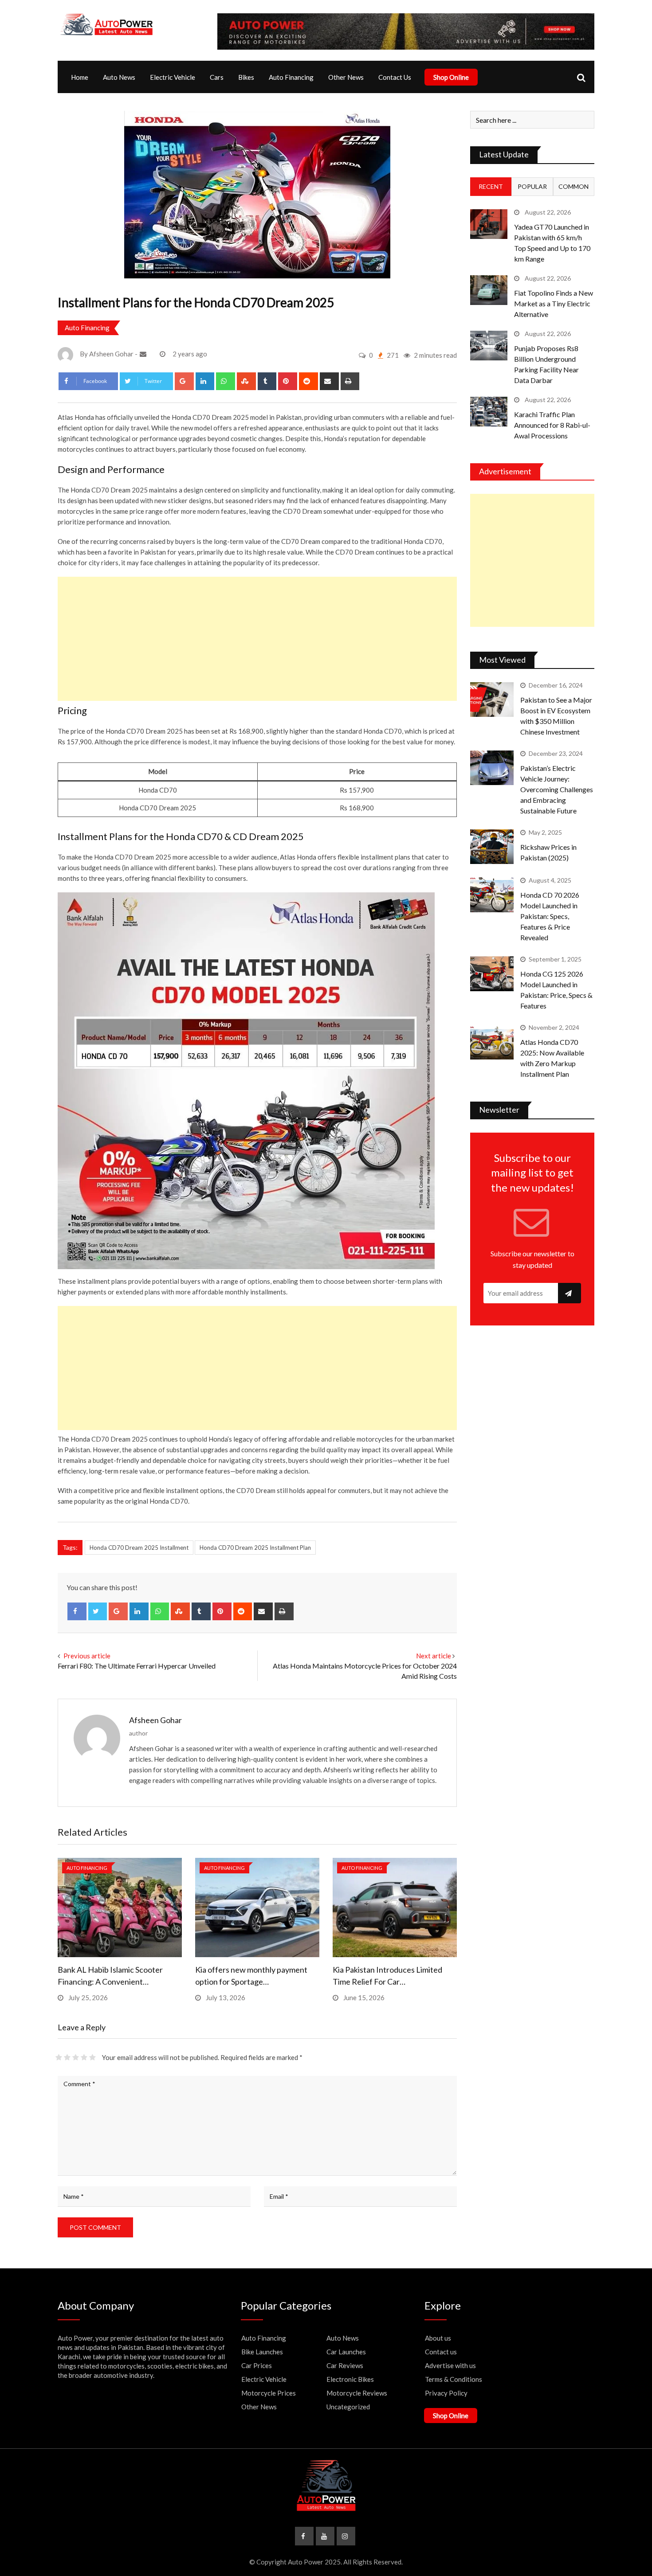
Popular (532, 186)
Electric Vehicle (173, 77)
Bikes (246, 77)
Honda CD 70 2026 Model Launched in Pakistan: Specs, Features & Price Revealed (550, 916)
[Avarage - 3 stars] (76, 2057)
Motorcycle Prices (269, 2393)
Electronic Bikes (350, 2379)
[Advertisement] (257, 639)
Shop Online (451, 77)
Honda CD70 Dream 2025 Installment (139, 1548)
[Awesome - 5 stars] (92, 2057)
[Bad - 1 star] (59, 2057)
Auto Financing (291, 77)
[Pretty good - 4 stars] (84, 2057)
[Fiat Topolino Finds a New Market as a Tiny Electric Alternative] (489, 290)
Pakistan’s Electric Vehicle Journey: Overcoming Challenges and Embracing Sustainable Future (557, 789)
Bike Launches (262, 2352)
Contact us (441, 2352)
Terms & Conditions (454, 2379)
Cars (217, 77)
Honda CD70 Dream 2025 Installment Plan (255, 1548)
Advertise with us (450, 2365)
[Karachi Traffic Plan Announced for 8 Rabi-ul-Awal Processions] (489, 412)
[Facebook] (77, 1611)
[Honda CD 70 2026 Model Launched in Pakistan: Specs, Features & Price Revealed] (492, 895)
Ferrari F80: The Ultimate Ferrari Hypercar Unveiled (137, 1666)
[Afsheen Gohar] (144, 354)
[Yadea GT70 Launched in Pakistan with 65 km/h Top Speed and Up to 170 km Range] (489, 224)
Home (80, 77)
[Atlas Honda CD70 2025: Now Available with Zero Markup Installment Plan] (492, 1042)
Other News (346, 77)
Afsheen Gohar (155, 1720)
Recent (491, 186)
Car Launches (346, 2352)
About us (438, 2338)
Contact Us (395, 77)
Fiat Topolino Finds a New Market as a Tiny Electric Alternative (554, 303)
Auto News (119, 77)
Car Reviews (345, 2365)
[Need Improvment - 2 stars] (67, 2057)
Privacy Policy (446, 2393)
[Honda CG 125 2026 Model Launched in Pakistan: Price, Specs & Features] (492, 973)
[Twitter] (98, 1611)
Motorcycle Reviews (357, 2393)
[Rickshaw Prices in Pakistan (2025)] (492, 847)
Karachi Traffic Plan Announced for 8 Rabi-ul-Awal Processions (552, 425)
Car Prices (257, 2365)
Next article (434, 1656)
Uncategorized (348, 2407)
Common (573, 186)
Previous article (87, 1656)
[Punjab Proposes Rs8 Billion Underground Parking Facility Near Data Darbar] (489, 346)
